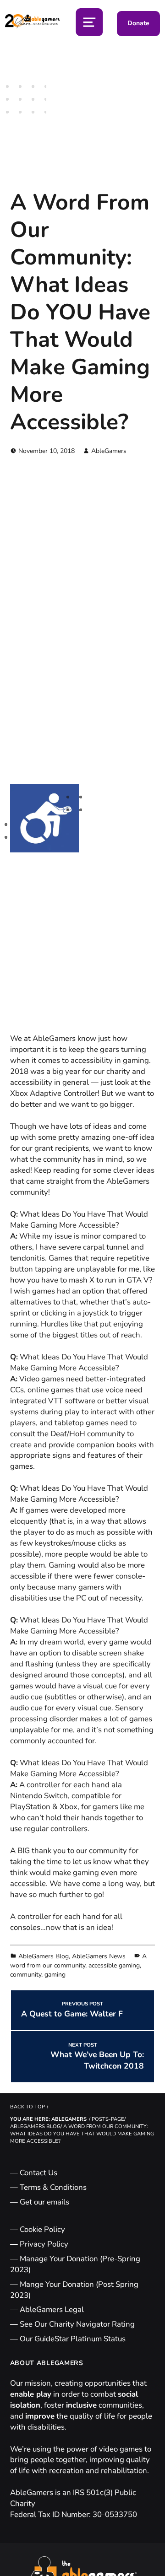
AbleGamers (109, 451)
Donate (138, 23)
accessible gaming (114, 1965)
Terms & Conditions (53, 2187)
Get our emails (44, 2202)
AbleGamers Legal (52, 2309)
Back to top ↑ (30, 2107)
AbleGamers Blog (44, 1956)
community (26, 1975)
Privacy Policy (44, 2244)
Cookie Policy (42, 2229)
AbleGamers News (99, 1956)
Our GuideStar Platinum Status (73, 2339)
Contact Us (38, 2173)
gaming (55, 1975)
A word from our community (78, 1961)
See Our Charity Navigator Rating (77, 2324)
